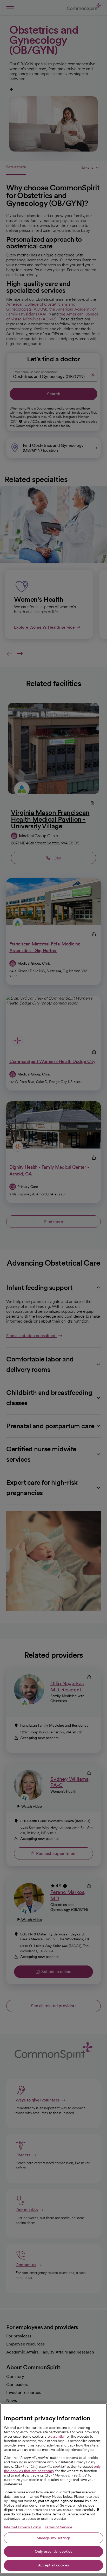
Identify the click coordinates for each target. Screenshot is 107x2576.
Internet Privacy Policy (22, 2527)
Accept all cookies (54, 2565)
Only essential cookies (53, 2551)
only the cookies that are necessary (52, 2469)
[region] (53, 2488)
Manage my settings (54, 2538)
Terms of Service (58, 2527)
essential (57, 2436)
